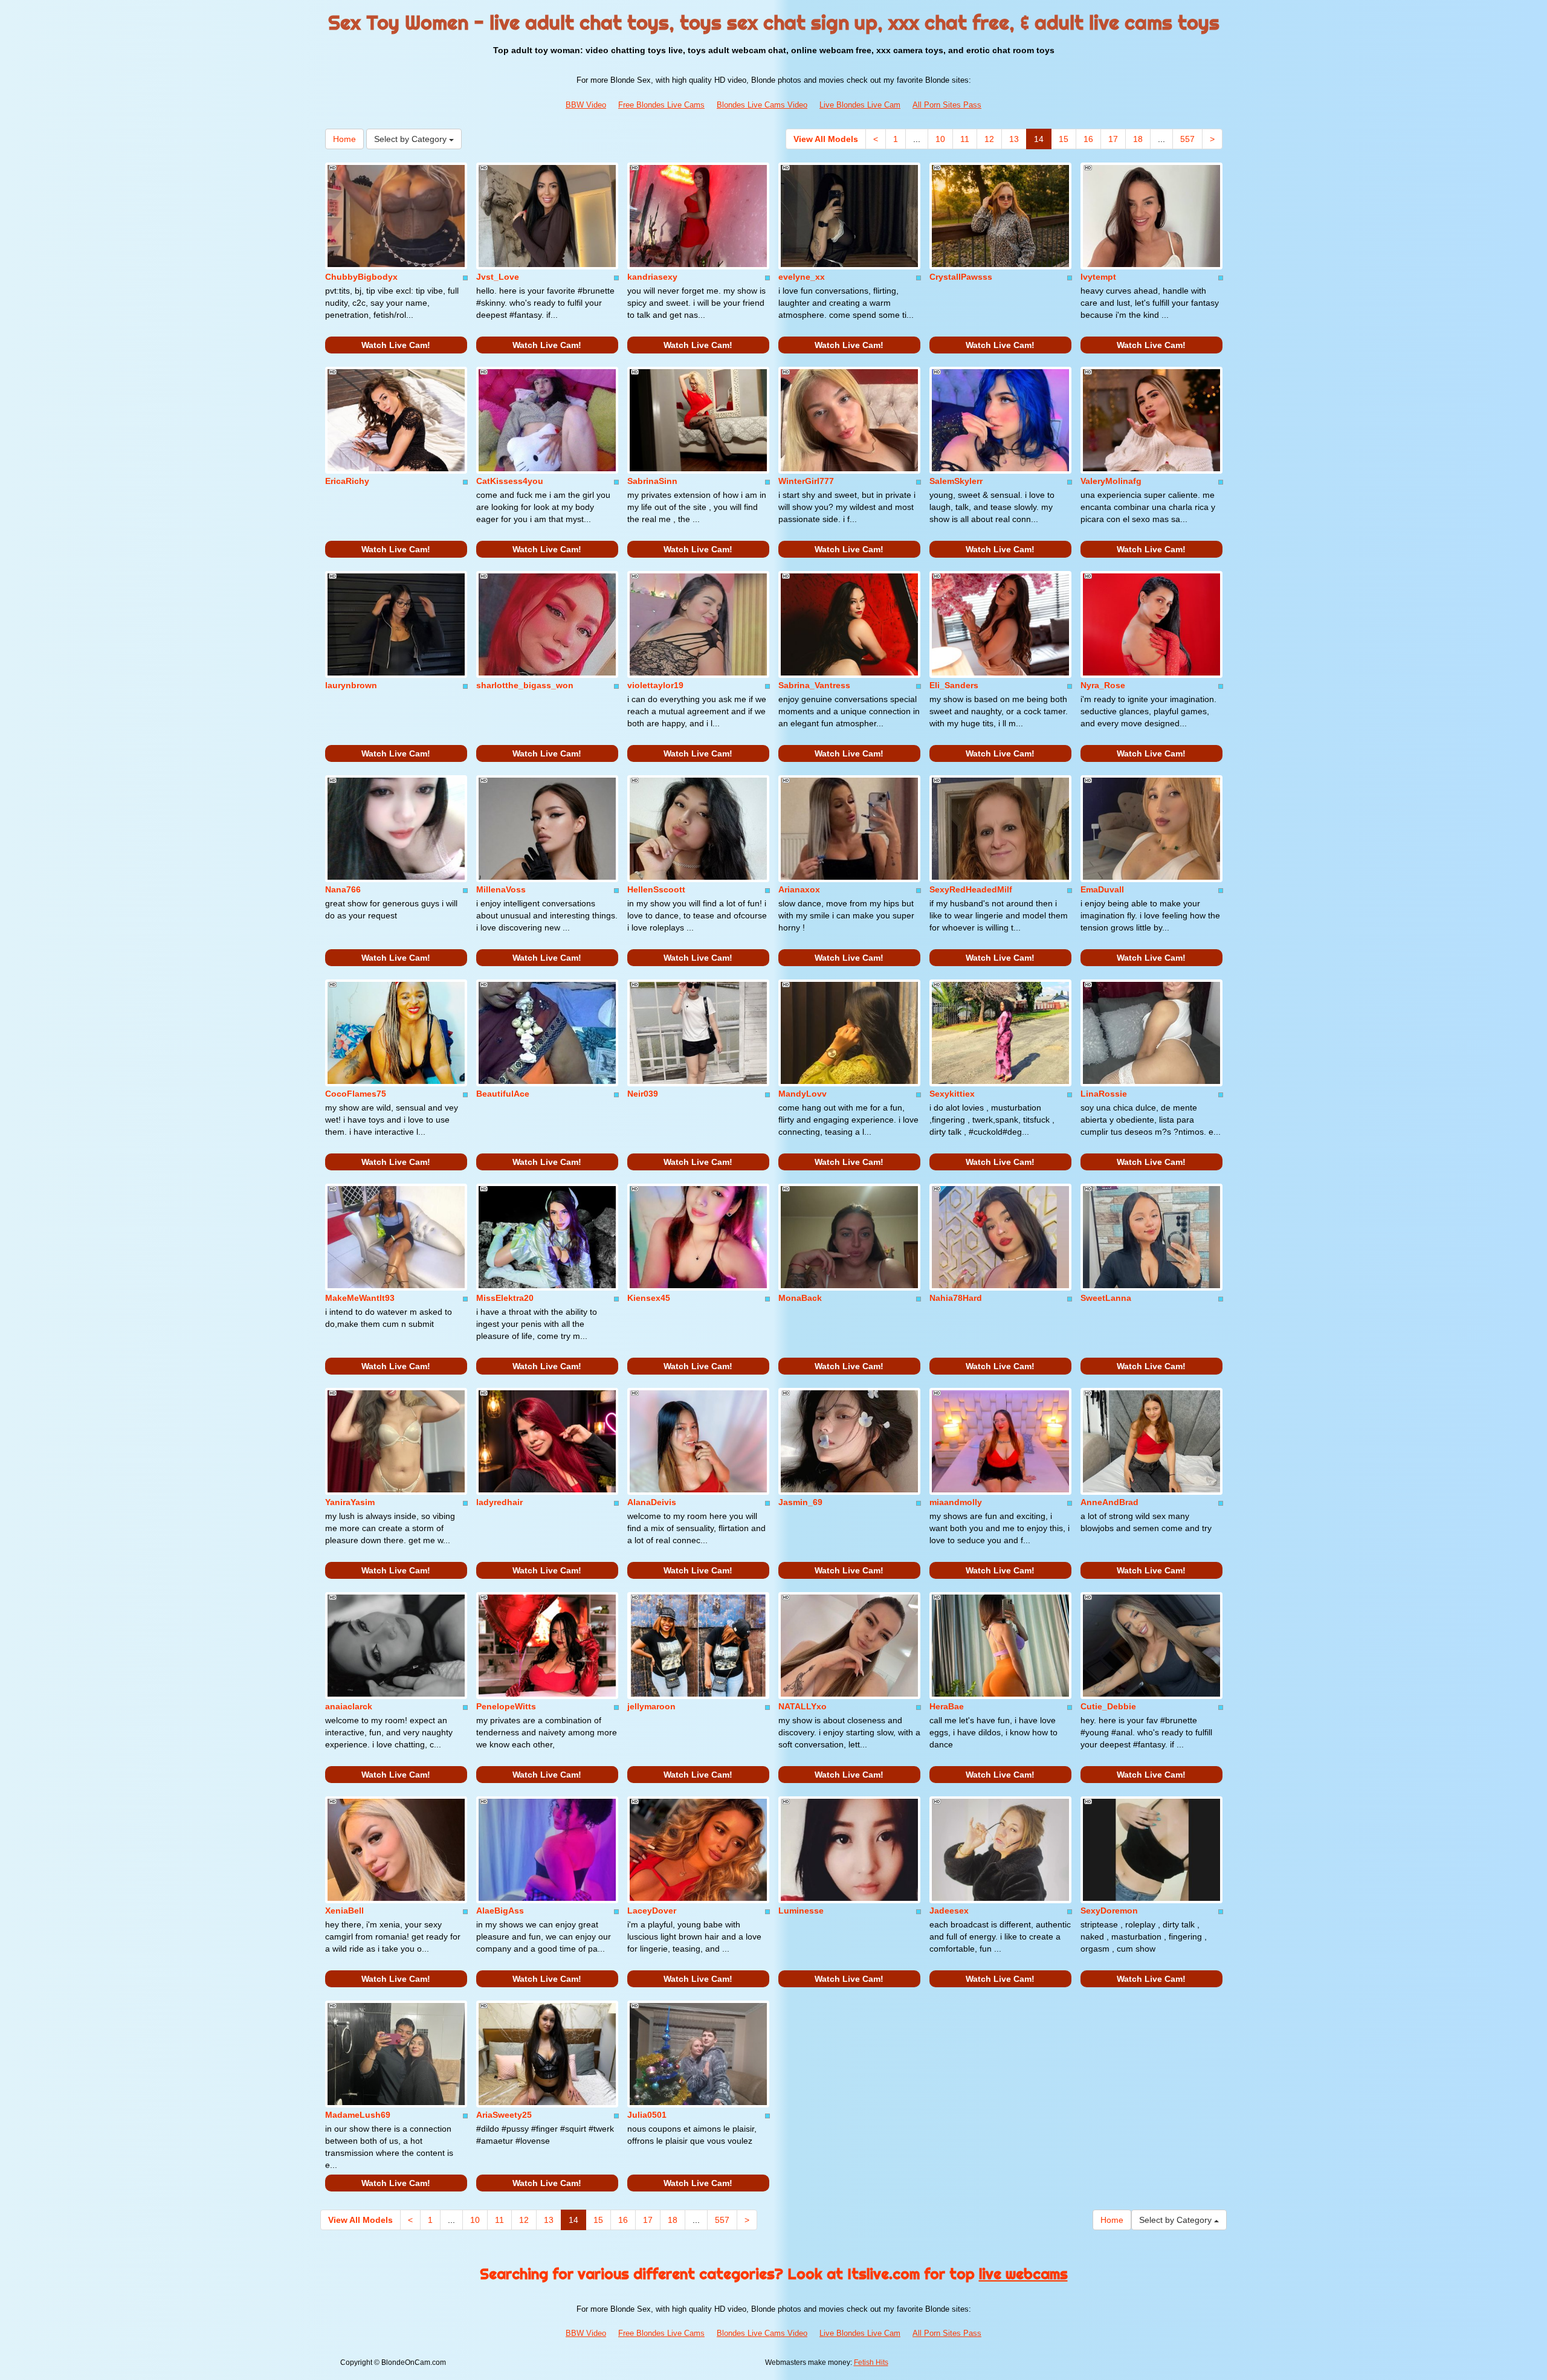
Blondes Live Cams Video (762, 105)
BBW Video (586, 105)
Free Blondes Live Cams (661, 105)
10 (940, 139)
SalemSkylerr (956, 481)
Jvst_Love (498, 277)
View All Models (826, 139)
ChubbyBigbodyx (361, 277)
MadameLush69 (358, 2115)
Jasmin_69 (800, 1502)
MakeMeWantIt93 (360, 1298)
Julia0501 (647, 2115)
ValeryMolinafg (1111, 481)
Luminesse (801, 1911)
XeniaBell (344, 1911)
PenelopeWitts (506, 1706)
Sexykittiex (952, 1094)
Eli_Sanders (954, 685)
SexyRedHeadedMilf (971, 889)
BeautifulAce (503, 1094)
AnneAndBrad (1109, 1502)
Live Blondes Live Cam (860, 105)
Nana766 (343, 889)
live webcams (1023, 2274)
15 (1064, 139)
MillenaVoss (501, 889)
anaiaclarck (349, 1706)
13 (1014, 139)
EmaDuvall (1102, 889)
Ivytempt (1098, 277)
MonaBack (800, 1298)
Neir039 (643, 1094)
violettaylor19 (655, 685)
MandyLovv (803, 1094)
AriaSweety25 (504, 2115)
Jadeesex (949, 1911)
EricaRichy (347, 481)
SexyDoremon (1109, 1911)
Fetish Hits (871, 2362)
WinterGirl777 (806, 481)
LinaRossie (1104, 1094)
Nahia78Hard (956, 1298)
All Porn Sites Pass (947, 105)
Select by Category (412, 139)
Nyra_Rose (1103, 685)
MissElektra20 (505, 1298)
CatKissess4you (510, 481)
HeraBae (947, 1706)
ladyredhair (499, 1502)
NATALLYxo (803, 1706)
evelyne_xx (802, 277)
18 (1138, 139)
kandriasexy (652, 277)
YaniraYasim (350, 1502)
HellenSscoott (656, 889)
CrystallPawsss (961, 277)
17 (1113, 139)
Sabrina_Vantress (814, 685)
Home (344, 139)
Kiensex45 (649, 1298)
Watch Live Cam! (396, 345)
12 (989, 139)
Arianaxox (799, 889)
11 (965, 139)
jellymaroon (651, 1706)
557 (1187, 139)
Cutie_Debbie (1108, 1706)
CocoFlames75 (356, 1094)
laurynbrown (351, 685)
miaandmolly (956, 1502)
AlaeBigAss (500, 1911)
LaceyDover (652, 1911)
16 (1088, 139)
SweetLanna (1106, 1298)
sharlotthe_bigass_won (525, 685)
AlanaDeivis (652, 1502)
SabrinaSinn (652, 481)
